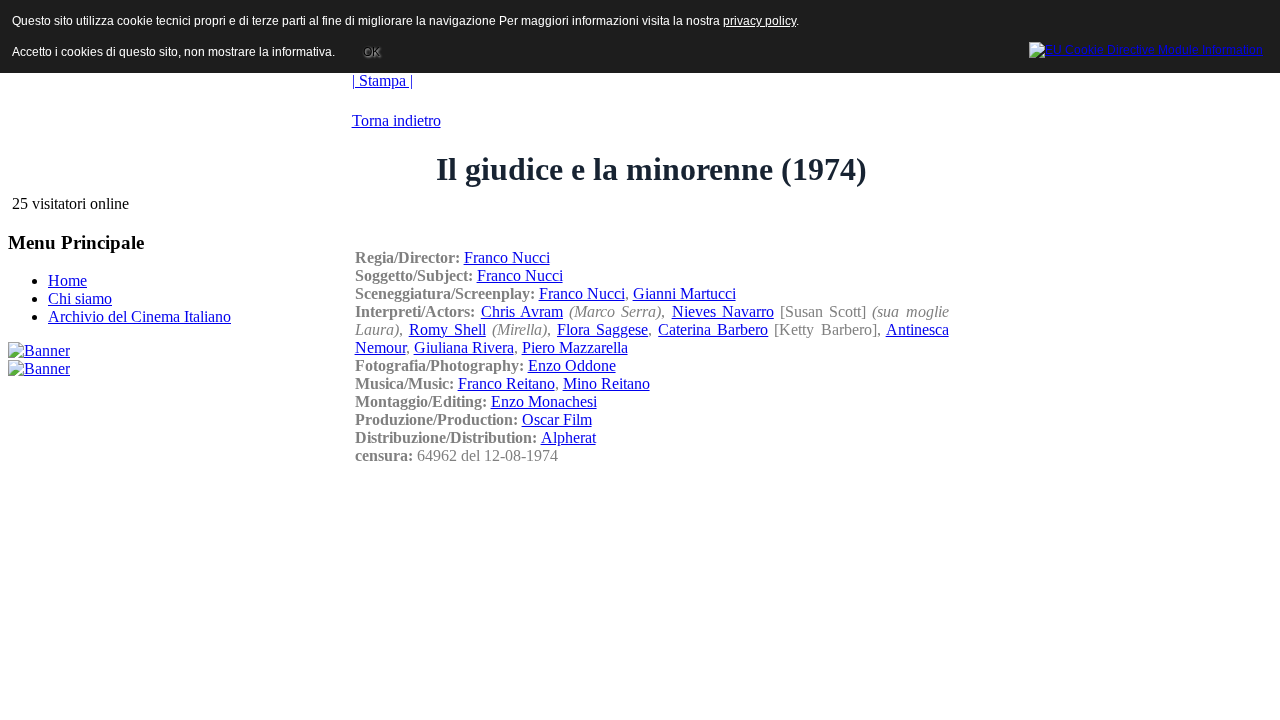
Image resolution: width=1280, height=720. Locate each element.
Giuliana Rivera (464, 347)
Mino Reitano (606, 383)
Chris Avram (522, 311)
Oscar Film (557, 419)
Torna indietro (396, 120)
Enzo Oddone (572, 365)
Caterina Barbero (713, 329)
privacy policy (759, 21)
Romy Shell (447, 329)
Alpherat (568, 437)
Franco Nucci (507, 257)
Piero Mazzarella (575, 347)
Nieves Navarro (723, 311)
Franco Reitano (506, 383)
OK (371, 52)
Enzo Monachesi (544, 401)
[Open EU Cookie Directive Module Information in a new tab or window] (1146, 47)
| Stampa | (382, 80)
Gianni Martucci (684, 293)
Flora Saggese (602, 329)
